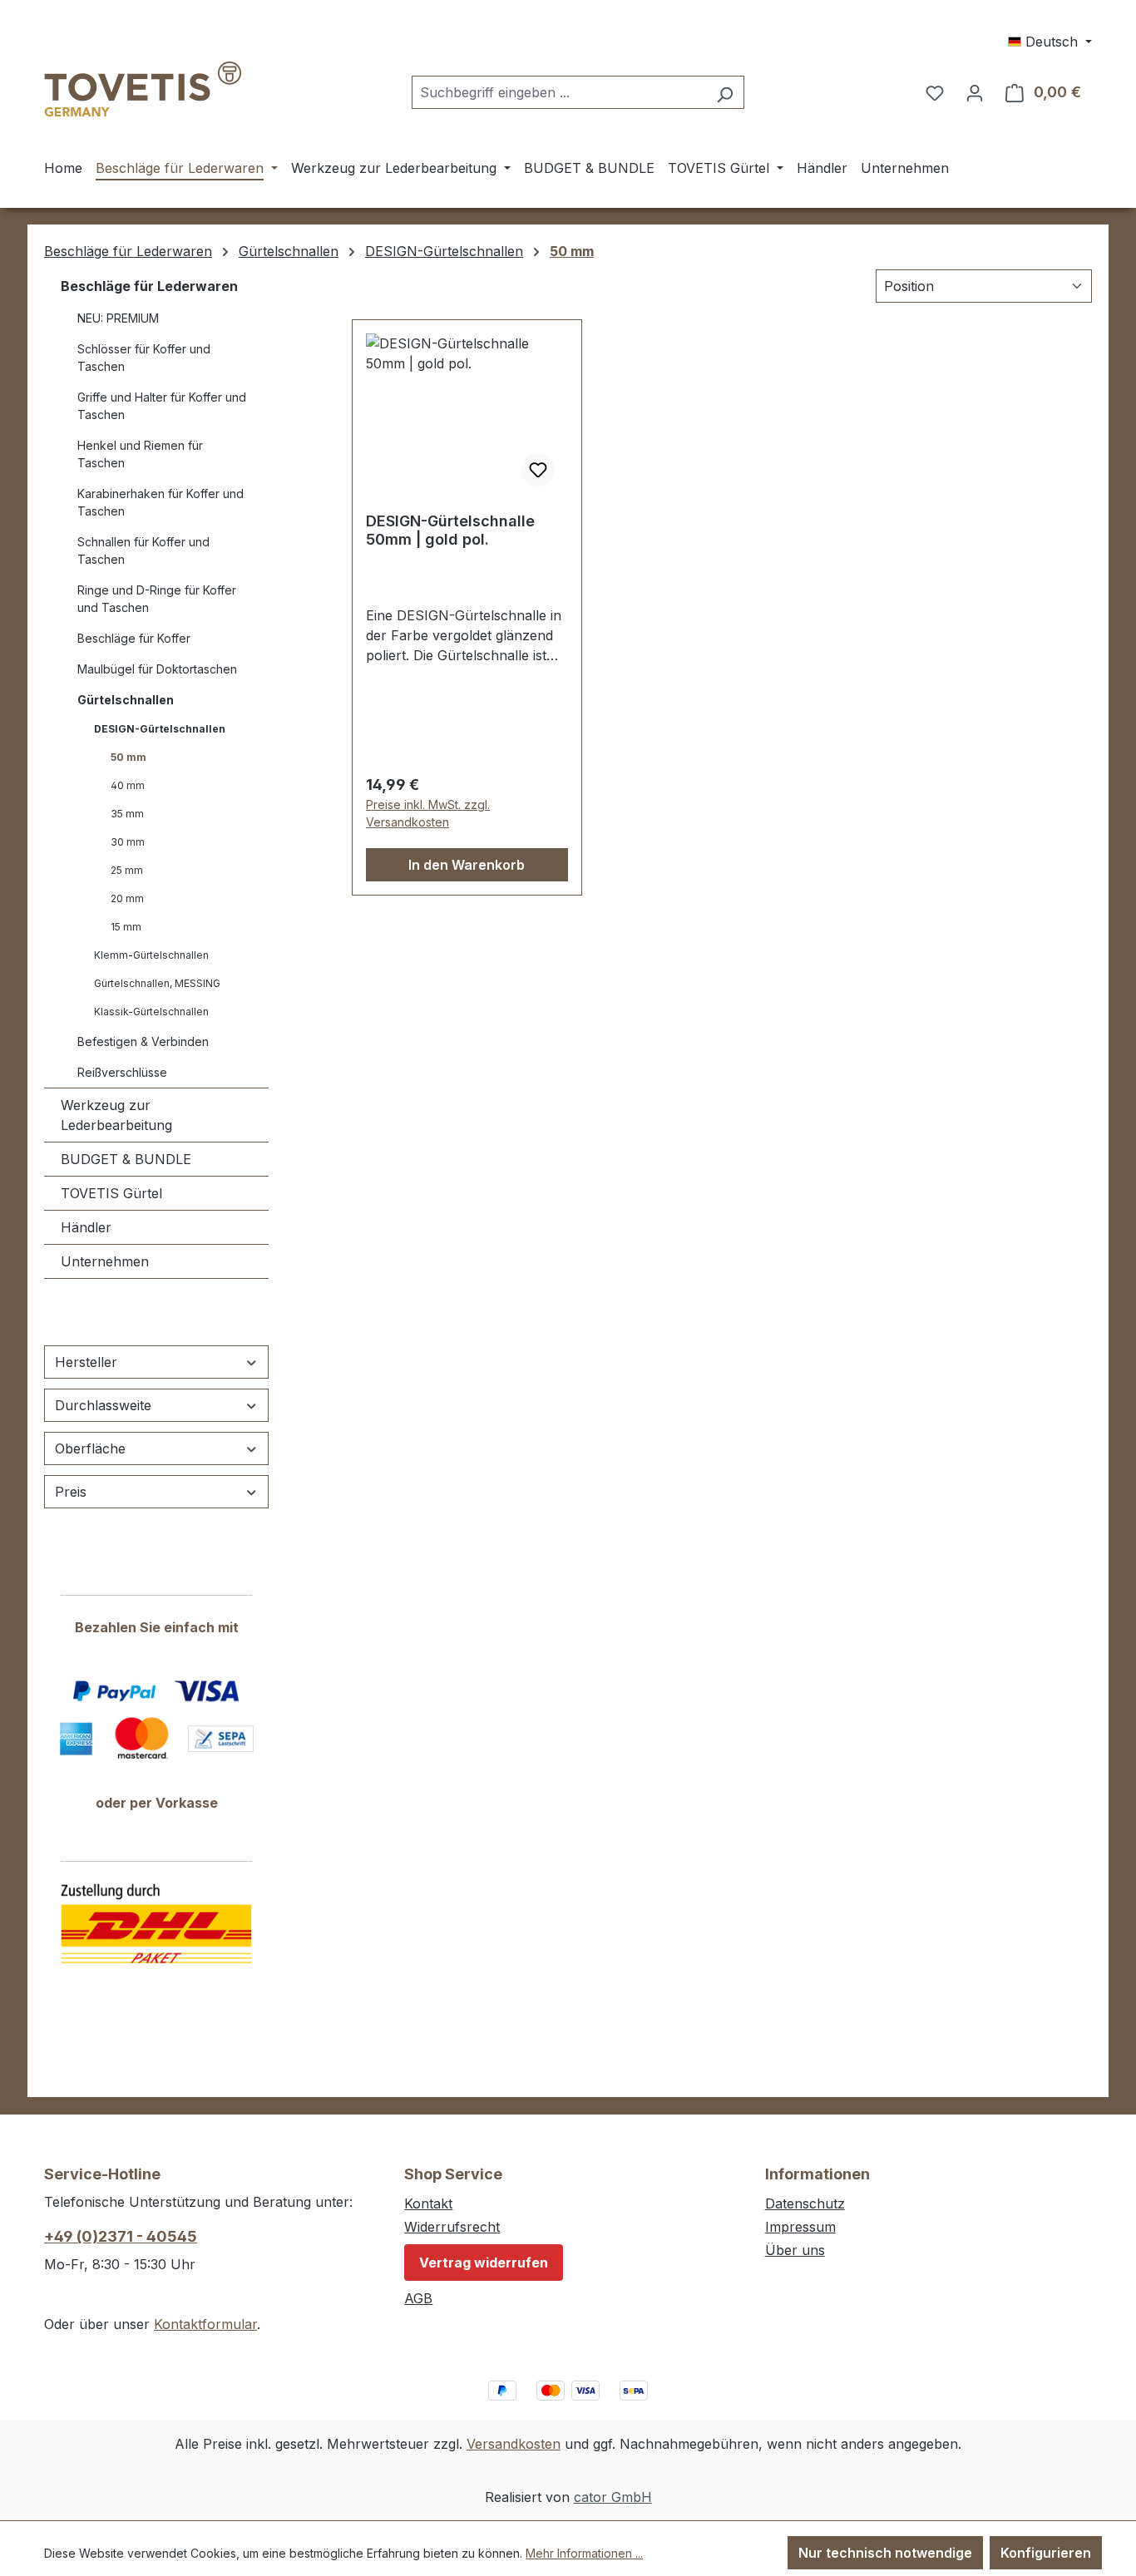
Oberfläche (90, 1448)
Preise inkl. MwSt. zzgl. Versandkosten (428, 813)
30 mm (128, 842)
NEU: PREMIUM (118, 318)
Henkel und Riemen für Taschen (140, 454)
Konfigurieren (1046, 2553)
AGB (418, 2298)
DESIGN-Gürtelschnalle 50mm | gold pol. (450, 530)
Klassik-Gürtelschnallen (151, 1012)
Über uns (795, 2250)
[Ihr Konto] (975, 92)
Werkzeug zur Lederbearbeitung (116, 1115)
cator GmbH (613, 2497)
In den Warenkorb (467, 865)
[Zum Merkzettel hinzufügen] (538, 470)
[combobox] (559, 92)
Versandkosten (514, 2444)
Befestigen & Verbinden (143, 1041)
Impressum (800, 2227)
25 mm (127, 870)
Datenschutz (805, 2203)
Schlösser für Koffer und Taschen (144, 358)
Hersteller (86, 1362)
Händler (86, 1227)
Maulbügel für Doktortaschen (157, 669)
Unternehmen (105, 1261)
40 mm (128, 785)
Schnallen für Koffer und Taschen (143, 550)
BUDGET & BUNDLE (126, 1159)
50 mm (128, 757)
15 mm (126, 927)
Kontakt (428, 2203)
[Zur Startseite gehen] (143, 89)
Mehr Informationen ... (584, 2553)
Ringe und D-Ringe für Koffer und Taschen (157, 599)
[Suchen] (725, 92)
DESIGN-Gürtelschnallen (160, 729)
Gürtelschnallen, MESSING (157, 983)
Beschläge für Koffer (134, 638)
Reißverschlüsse (122, 1072)
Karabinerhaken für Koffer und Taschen (161, 502)
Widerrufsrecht (452, 2227)
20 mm (127, 898)
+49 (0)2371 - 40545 (121, 2236)
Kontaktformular (205, 2324)
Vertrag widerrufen (484, 2263)
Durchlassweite (103, 1405)
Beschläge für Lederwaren (149, 286)
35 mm (127, 814)
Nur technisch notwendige (885, 2553)
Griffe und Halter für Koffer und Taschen (162, 406)
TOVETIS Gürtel (111, 1193)
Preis (71, 1492)
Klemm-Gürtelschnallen (151, 955)
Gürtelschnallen (126, 700)
